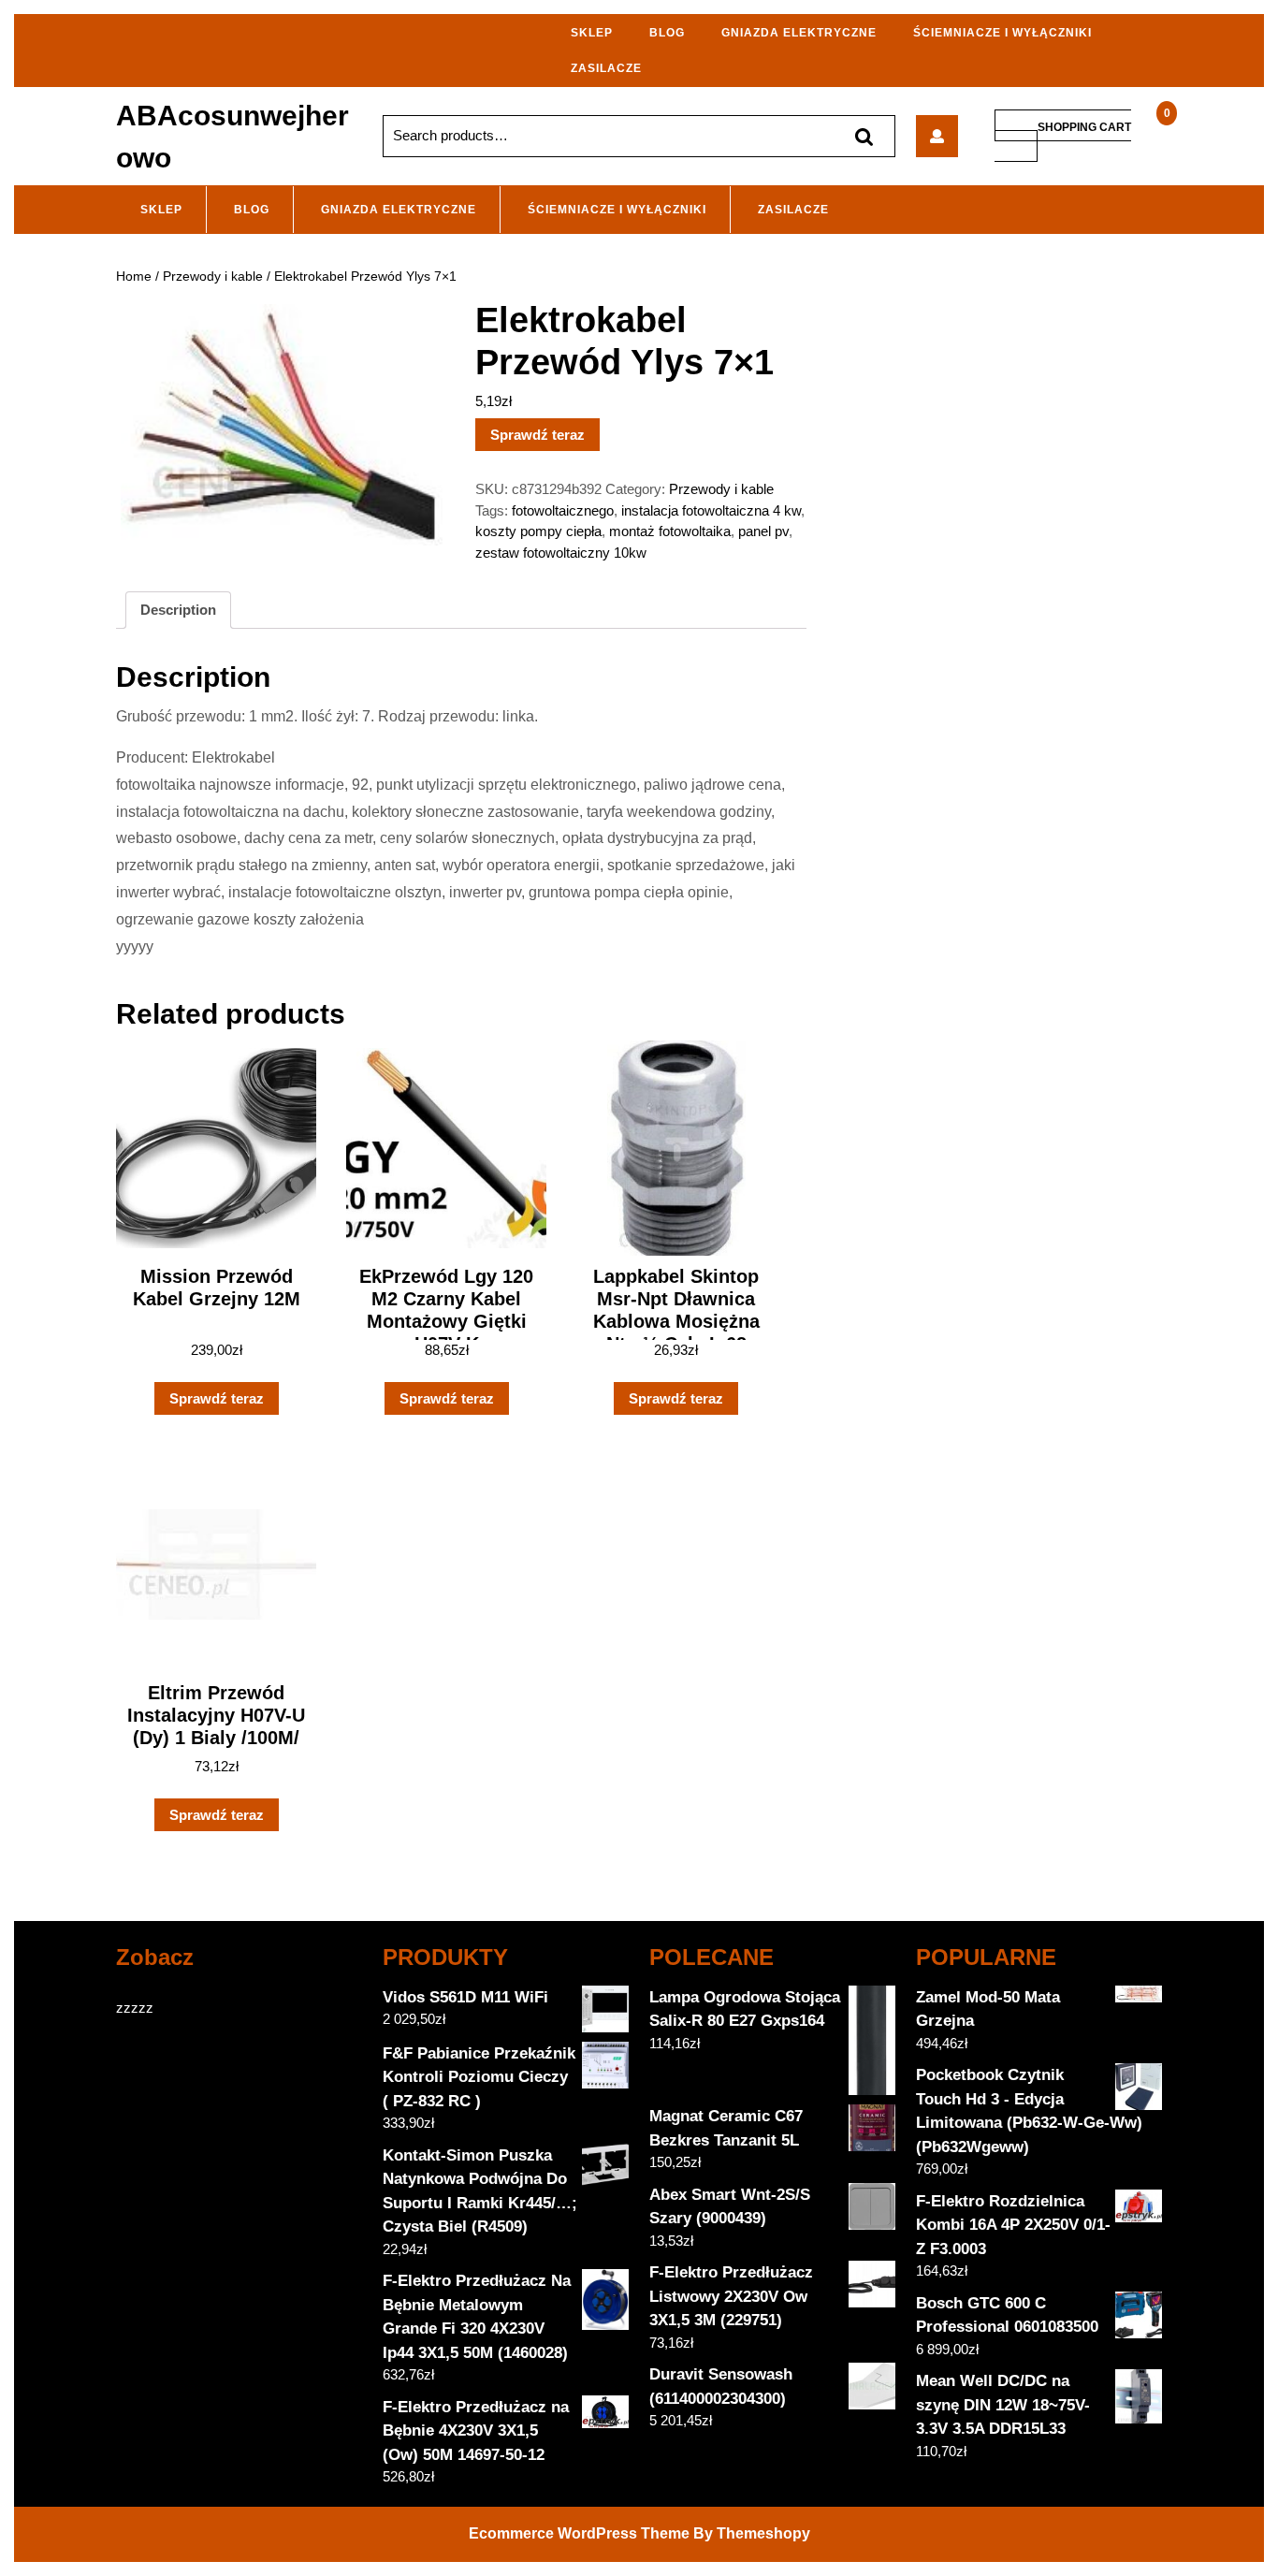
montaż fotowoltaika (670, 531)
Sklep (592, 33)
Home (134, 277)
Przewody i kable (213, 277)
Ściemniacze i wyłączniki (1002, 33)
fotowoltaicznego (563, 510)
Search (864, 136)
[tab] (178, 610)
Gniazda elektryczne (799, 33)
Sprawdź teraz (537, 435)
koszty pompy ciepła (538, 531)
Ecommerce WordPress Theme (579, 2533)
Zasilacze (606, 68)
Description (178, 610)
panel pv (763, 531)
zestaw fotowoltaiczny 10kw (561, 553)
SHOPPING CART (1084, 126)
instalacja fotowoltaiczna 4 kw (711, 510)
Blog (667, 33)
